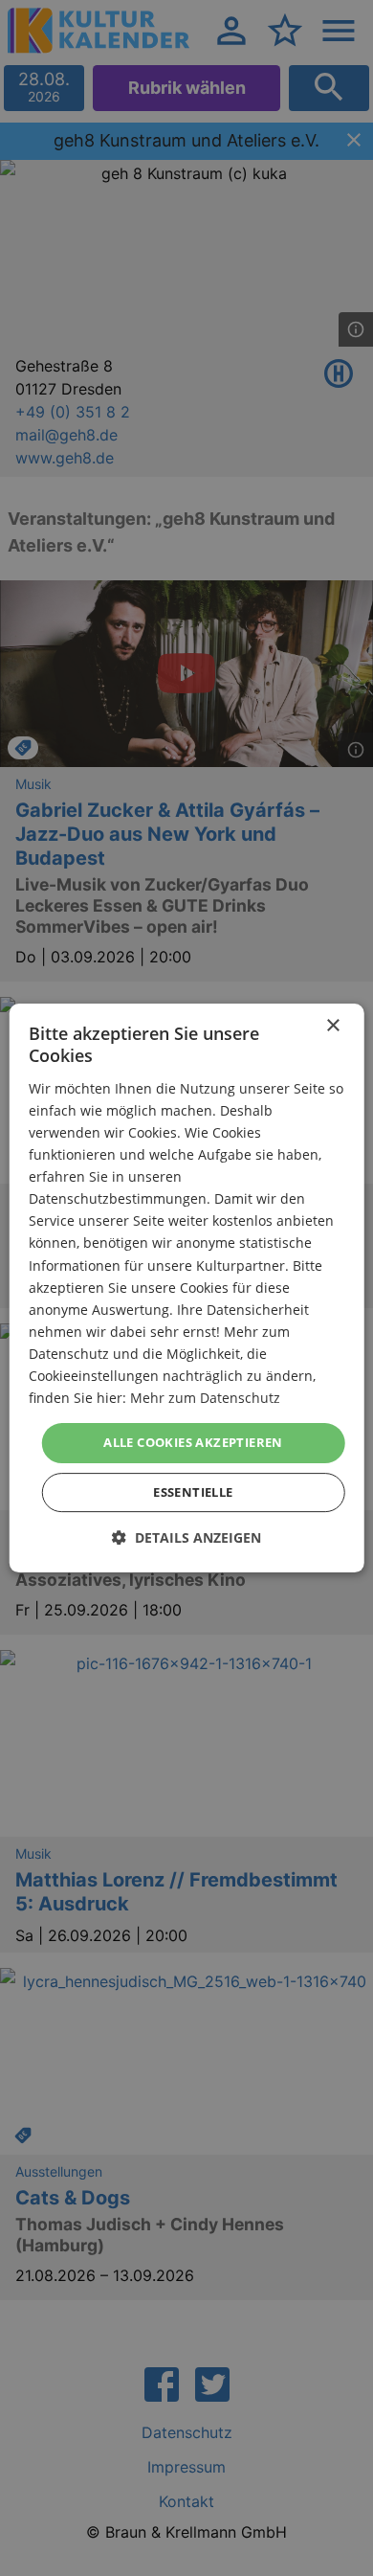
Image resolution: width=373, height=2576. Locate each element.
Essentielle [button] (193, 1492)
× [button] (332, 1026)
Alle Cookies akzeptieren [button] (193, 1442)
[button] (186, 1537)
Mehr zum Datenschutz (205, 1398)
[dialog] (187, 1288)
